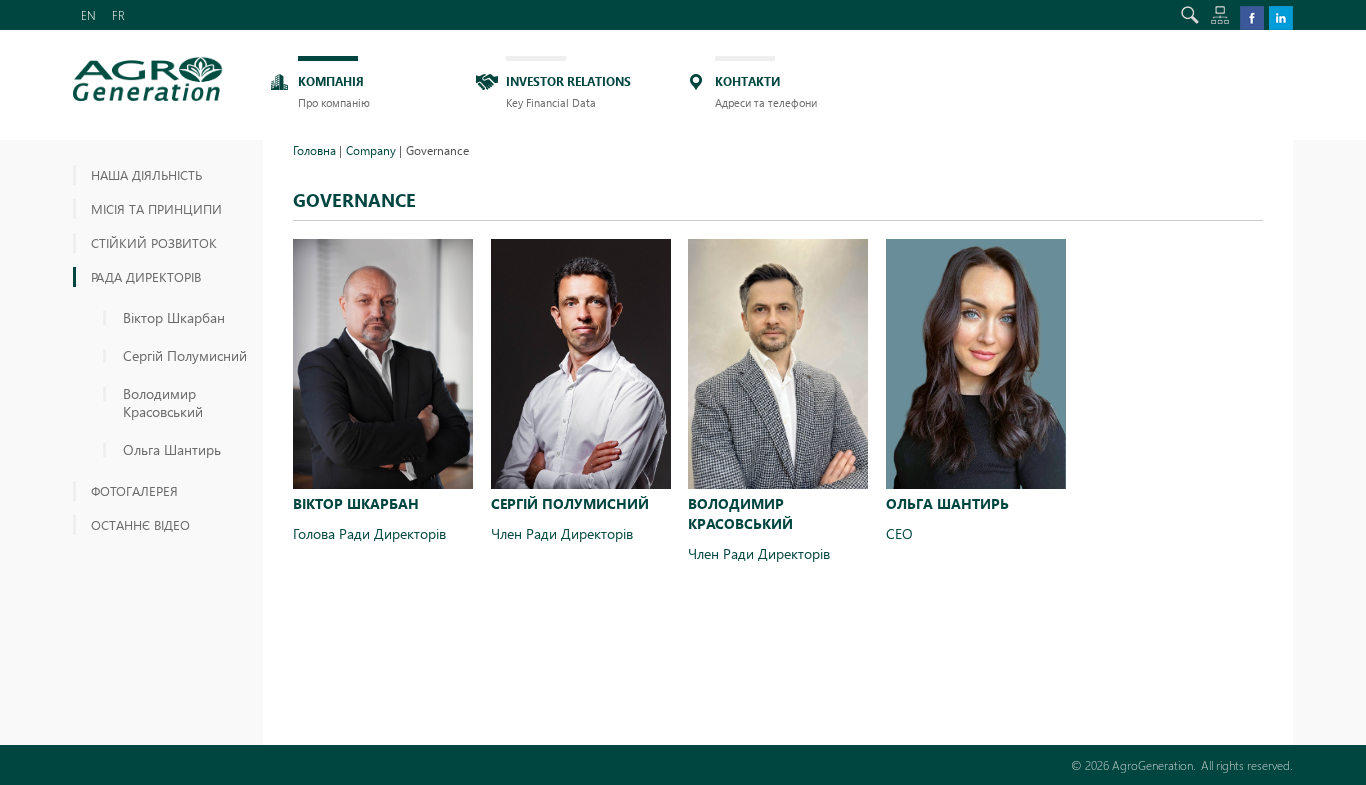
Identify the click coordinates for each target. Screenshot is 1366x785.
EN (88, 15)
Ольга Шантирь (172, 450)
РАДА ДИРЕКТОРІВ (146, 276)
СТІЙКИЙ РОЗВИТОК (154, 242)
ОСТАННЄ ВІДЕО (140, 524)
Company (371, 150)
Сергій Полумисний (185, 356)
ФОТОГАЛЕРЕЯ (134, 490)
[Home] (148, 79)
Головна (314, 150)
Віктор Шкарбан (174, 318)
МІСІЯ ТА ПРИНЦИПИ (156, 208)
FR (118, 15)
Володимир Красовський (163, 403)
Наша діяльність (146, 174)
